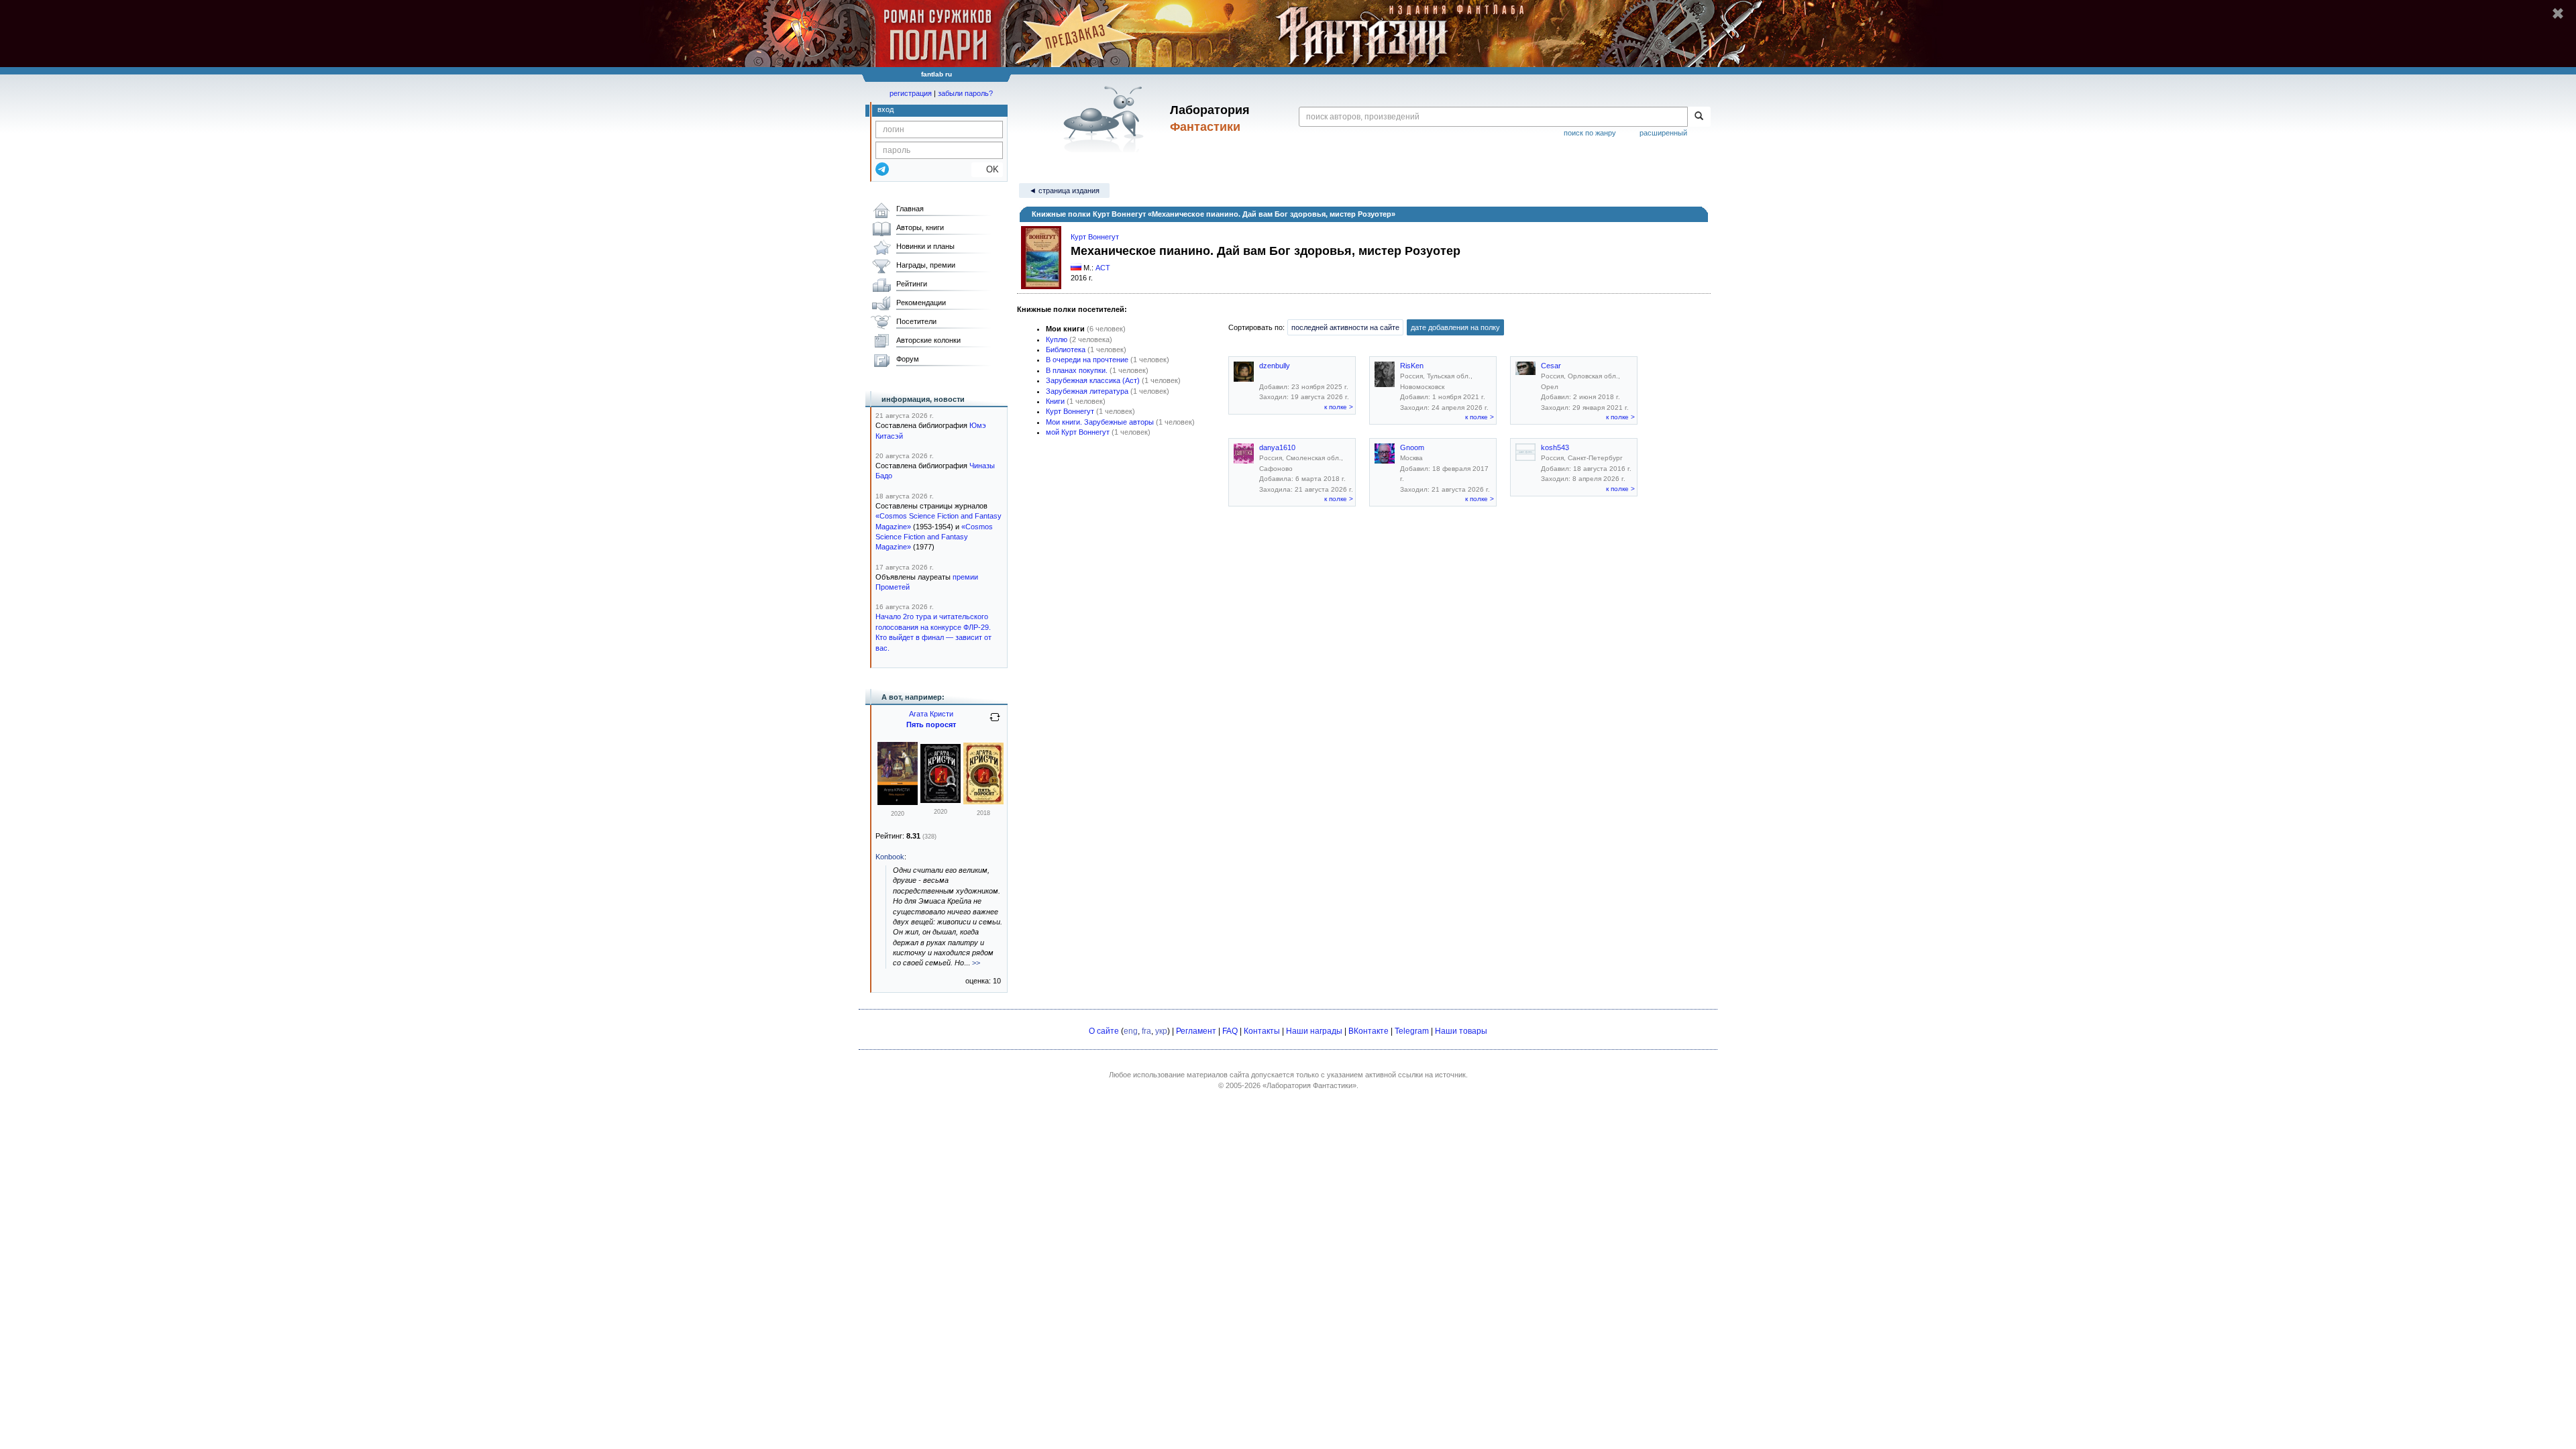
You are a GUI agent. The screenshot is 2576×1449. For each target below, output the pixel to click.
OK (987, 169)
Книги (1055, 401)
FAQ (1230, 1031)
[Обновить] (995, 722)
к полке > (1339, 407)
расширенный (1663, 133)
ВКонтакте (1368, 1031)
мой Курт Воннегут (1078, 432)
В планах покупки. (1077, 370)
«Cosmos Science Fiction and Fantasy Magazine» (934, 537)
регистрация (911, 93)
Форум (908, 359)
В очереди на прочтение (1087, 360)
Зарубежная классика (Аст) (1093, 380)
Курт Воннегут (1095, 237)
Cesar (1551, 366)
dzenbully (1275, 366)
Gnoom (1412, 447)
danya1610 (1277, 447)
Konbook (890, 857)
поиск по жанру (1590, 133)
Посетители (916, 321)
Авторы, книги (920, 227)
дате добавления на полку (1455, 327)
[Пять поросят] (898, 802)
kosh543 (1555, 447)
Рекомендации (921, 303)
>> (976, 963)
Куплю (1057, 339)
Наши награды (1314, 1031)
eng (1131, 1031)
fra (1146, 1031)
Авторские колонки (928, 340)
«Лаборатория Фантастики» (1309, 1085)
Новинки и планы (925, 246)
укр (1161, 1031)
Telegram (1412, 1031)
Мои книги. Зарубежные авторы (1100, 422)
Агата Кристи (931, 714)
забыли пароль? (965, 93)
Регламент (1196, 1031)
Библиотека (1066, 350)
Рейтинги (912, 284)
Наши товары (1461, 1031)
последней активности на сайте (1345, 327)
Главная (910, 209)
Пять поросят (931, 724)
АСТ (1103, 268)
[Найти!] (1699, 117)
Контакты (1262, 1031)
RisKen (1412, 366)
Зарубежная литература (1087, 391)
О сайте (1104, 1031)
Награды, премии (926, 265)
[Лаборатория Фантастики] (1106, 119)
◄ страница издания (1064, 191)
